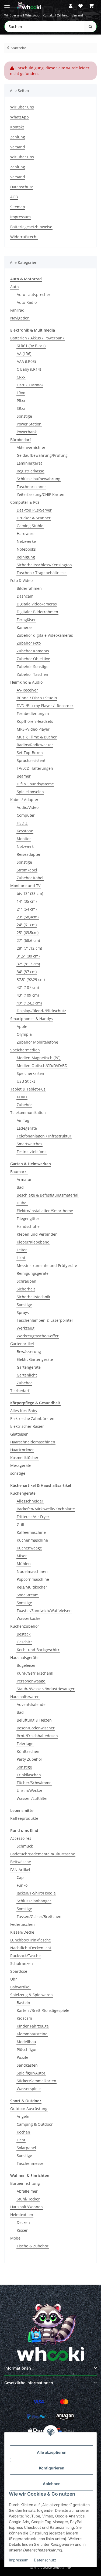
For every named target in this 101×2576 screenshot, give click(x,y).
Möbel (16, 2238)
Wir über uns (13, 15)
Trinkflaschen (29, 1775)
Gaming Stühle (30, 526)
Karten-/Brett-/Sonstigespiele (43, 2010)
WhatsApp (32, 15)
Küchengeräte (23, 1493)
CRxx (21, 377)
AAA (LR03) (26, 361)
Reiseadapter (29, 854)
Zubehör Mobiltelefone (37, 1042)
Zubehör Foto (29, 643)
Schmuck (25, 1846)
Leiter (22, 1250)
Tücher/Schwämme (34, 1783)
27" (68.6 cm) (28, 940)
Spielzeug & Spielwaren (32, 1995)
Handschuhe (28, 1226)
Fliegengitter (28, 1219)
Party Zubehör (29, 1759)
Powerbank (27, 432)
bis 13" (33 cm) (30, 893)
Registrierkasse (30, 471)
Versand (77, 15)
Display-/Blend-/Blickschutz (41, 1011)
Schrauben (27, 1281)
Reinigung (26, 557)
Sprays (23, 1312)
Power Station (29, 424)
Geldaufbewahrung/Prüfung (42, 455)
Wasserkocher (29, 1618)
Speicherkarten (30, 1073)
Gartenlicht (27, 1375)
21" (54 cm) (27, 909)
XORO (22, 1097)
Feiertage (25, 1744)
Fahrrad (17, 310)
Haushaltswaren (25, 1697)
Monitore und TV (25, 886)
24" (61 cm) (27, 925)
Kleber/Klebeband (33, 1242)
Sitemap (18, 207)
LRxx (21, 393)
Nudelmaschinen (32, 1571)
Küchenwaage (29, 1548)
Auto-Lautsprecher (34, 294)
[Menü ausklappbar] (7, 3)
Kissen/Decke (22, 1932)
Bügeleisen (27, 1665)
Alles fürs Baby (24, 1411)
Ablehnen (52, 2484)
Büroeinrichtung (25, 2183)
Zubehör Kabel (30, 878)
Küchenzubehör (25, 1626)
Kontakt (48, 15)
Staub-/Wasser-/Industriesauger (46, 1689)
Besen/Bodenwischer (36, 1728)
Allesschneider (30, 1501)
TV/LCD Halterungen (35, 768)
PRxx (21, 401)
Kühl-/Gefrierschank (35, 1673)
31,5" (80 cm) (28, 956)
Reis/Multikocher (32, 1587)
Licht (21, 1258)
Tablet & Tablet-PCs (28, 1089)
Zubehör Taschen (32, 674)
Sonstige (24, 416)
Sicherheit (26, 1289)
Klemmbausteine (32, 2034)
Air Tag (23, 1120)
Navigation (20, 318)
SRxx (21, 408)
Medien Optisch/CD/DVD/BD (42, 1066)
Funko (22, 1885)
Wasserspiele (29, 2089)
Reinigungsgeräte (33, 1273)
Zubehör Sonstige (33, 667)
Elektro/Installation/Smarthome (45, 1211)
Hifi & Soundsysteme (35, 784)
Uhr (14, 1979)
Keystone (25, 831)
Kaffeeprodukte (24, 1818)
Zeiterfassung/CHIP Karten (41, 494)
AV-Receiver (27, 690)
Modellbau (26, 2042)
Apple (22, 1026)
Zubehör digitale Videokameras (45, 635)
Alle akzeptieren (52, 2452)
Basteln (23, 2003)
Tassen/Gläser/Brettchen (39, 1916)
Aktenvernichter (31, 447)
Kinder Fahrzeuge (33, 2026)
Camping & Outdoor (35, 2124)
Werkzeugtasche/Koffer (38, 1336)
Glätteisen (19, 1434)
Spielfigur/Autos (31, 2073)
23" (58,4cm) (28, 917)
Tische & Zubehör (33, 2246)
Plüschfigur (27, 2049)
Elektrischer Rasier (27, 1426)
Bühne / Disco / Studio (37, 698)
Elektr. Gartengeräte (35, 1359)
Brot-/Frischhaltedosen (37, 1736)
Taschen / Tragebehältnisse (42, 573)
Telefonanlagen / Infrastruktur (44, 1136)
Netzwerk (25, 846)
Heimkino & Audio (26, 682)
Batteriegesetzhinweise (31, 227)
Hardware (26, 534)
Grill (20, 1524)
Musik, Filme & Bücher (37, 737)
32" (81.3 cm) (28, 964)
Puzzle (22, 2057)
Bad (20, 1187)
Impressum (19, 2560)
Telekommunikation (28, 1112)
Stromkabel (27, 870)
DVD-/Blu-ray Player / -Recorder (45, 706)
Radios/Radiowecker (35, 745)
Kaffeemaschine (31, 1532)
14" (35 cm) (27, 901)
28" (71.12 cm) (29, 948)
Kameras (25, 627)
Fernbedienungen (33, 713)
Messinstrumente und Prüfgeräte (47, 1265)
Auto (14, 287)
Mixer (22, 1556)
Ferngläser (26, 620)
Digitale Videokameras (37, 604)
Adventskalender (32, 1704)
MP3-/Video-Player (33, 729)
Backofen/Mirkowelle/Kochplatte (46, 1509)
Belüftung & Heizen (34, 1720)
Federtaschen (22, 1924)
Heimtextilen (22, 2215)
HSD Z (22, 823)
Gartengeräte (29, 1367)
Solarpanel (26, 2148)
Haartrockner (22, 1450)
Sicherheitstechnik (33, 1297)
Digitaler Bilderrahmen (37, 612)
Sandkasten (27, 2065)
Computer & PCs (25, 502)
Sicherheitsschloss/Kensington (44, 565)
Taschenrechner (31, 487)
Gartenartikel (22, 1344)
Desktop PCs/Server (34, 510)
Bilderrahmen (29, 588)
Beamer (24, 776)
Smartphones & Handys (32, 1019)
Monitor (24, 839)
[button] (71, 6)
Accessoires (21, 1838)
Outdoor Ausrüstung (29, 2109)
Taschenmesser (31, 2163)
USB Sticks (26, 1081)
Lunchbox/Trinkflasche (31, 1940)
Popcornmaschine (33, 1579)
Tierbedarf (20, 1391)
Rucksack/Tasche (25, 1956)
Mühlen (24, 1564)
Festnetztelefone (32, 1152)
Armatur (24, 1179)
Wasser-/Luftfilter (32, 1798)
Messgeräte (21, 1465)
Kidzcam (24, 2018)
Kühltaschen (28, 1751)
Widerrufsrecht (24, 237)
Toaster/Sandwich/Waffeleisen (44, 1611)
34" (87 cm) (27, 972)
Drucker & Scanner (34, 518)
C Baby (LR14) (29, 369)
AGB (14, 197)
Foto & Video (21, 580)
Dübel (22, 1203)
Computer (26, 815)
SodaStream (28, 1595)
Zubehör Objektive (33, 659)
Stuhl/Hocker (28, 2199)
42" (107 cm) (28, 987)
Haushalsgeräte (24, 1657)
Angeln (23, 2116)
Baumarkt (19, 1172)
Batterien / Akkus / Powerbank (37, 338)
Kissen (23, 2230)
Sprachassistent (31, 760)
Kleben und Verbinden (37, 1234)
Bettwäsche (21, 1862)
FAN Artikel (20, 1870)
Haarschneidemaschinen (33, 1442)
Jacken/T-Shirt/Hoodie (36, 1893)
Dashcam (25, 596)
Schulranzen (22, 1963)
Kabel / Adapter (24, 800)
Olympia (24, 1034)
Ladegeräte (27, 1128)
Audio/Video (28, 807)
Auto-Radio (27, 302)
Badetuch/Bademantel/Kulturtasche (43, 1854)
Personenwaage (31, 1681)
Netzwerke (26, 541)
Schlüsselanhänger (34, 1901)
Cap (20, 1877)
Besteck (24, 1634)
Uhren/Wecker (30, 1790)
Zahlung (63, 15)
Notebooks (26, 549)
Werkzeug (26, 1328)
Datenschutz (45, 2560)
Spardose (19, 1971)
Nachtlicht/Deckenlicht (31, 1948)
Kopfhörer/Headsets (35, 721)
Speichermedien (25, 1050)
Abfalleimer (27, 2191)
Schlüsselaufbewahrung (39, 479)
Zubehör (24, 1105)
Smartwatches (29, 1144)
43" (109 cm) (28, 995)
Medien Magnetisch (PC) (39, 1058)
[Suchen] (90, 27)
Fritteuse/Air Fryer (33, 1517)
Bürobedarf (21, 440)
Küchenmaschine (32, 1540)
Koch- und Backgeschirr (38, 1650)
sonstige (18, 1473)
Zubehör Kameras (33, 651)
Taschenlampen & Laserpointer (45, 1320)
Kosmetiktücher (24, 1458)
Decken (23, 2222)
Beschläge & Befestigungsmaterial (48, 1195)
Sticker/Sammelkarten (36, 2081)
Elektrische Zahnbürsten (32, 1418)
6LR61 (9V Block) (31, 346)
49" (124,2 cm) (29, 1003)
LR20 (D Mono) (30, 385)
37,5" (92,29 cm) (31, 979)
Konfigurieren (52, 2468)
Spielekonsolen (30, 792)
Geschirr (24, 1642)
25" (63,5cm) (28, 933)
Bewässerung (29, 1352)
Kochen (23, 2132)
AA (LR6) (24, 354)
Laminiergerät (29, 463)
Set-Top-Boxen (30, 753)
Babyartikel (20, 1987)
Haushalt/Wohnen (27, 2207)
